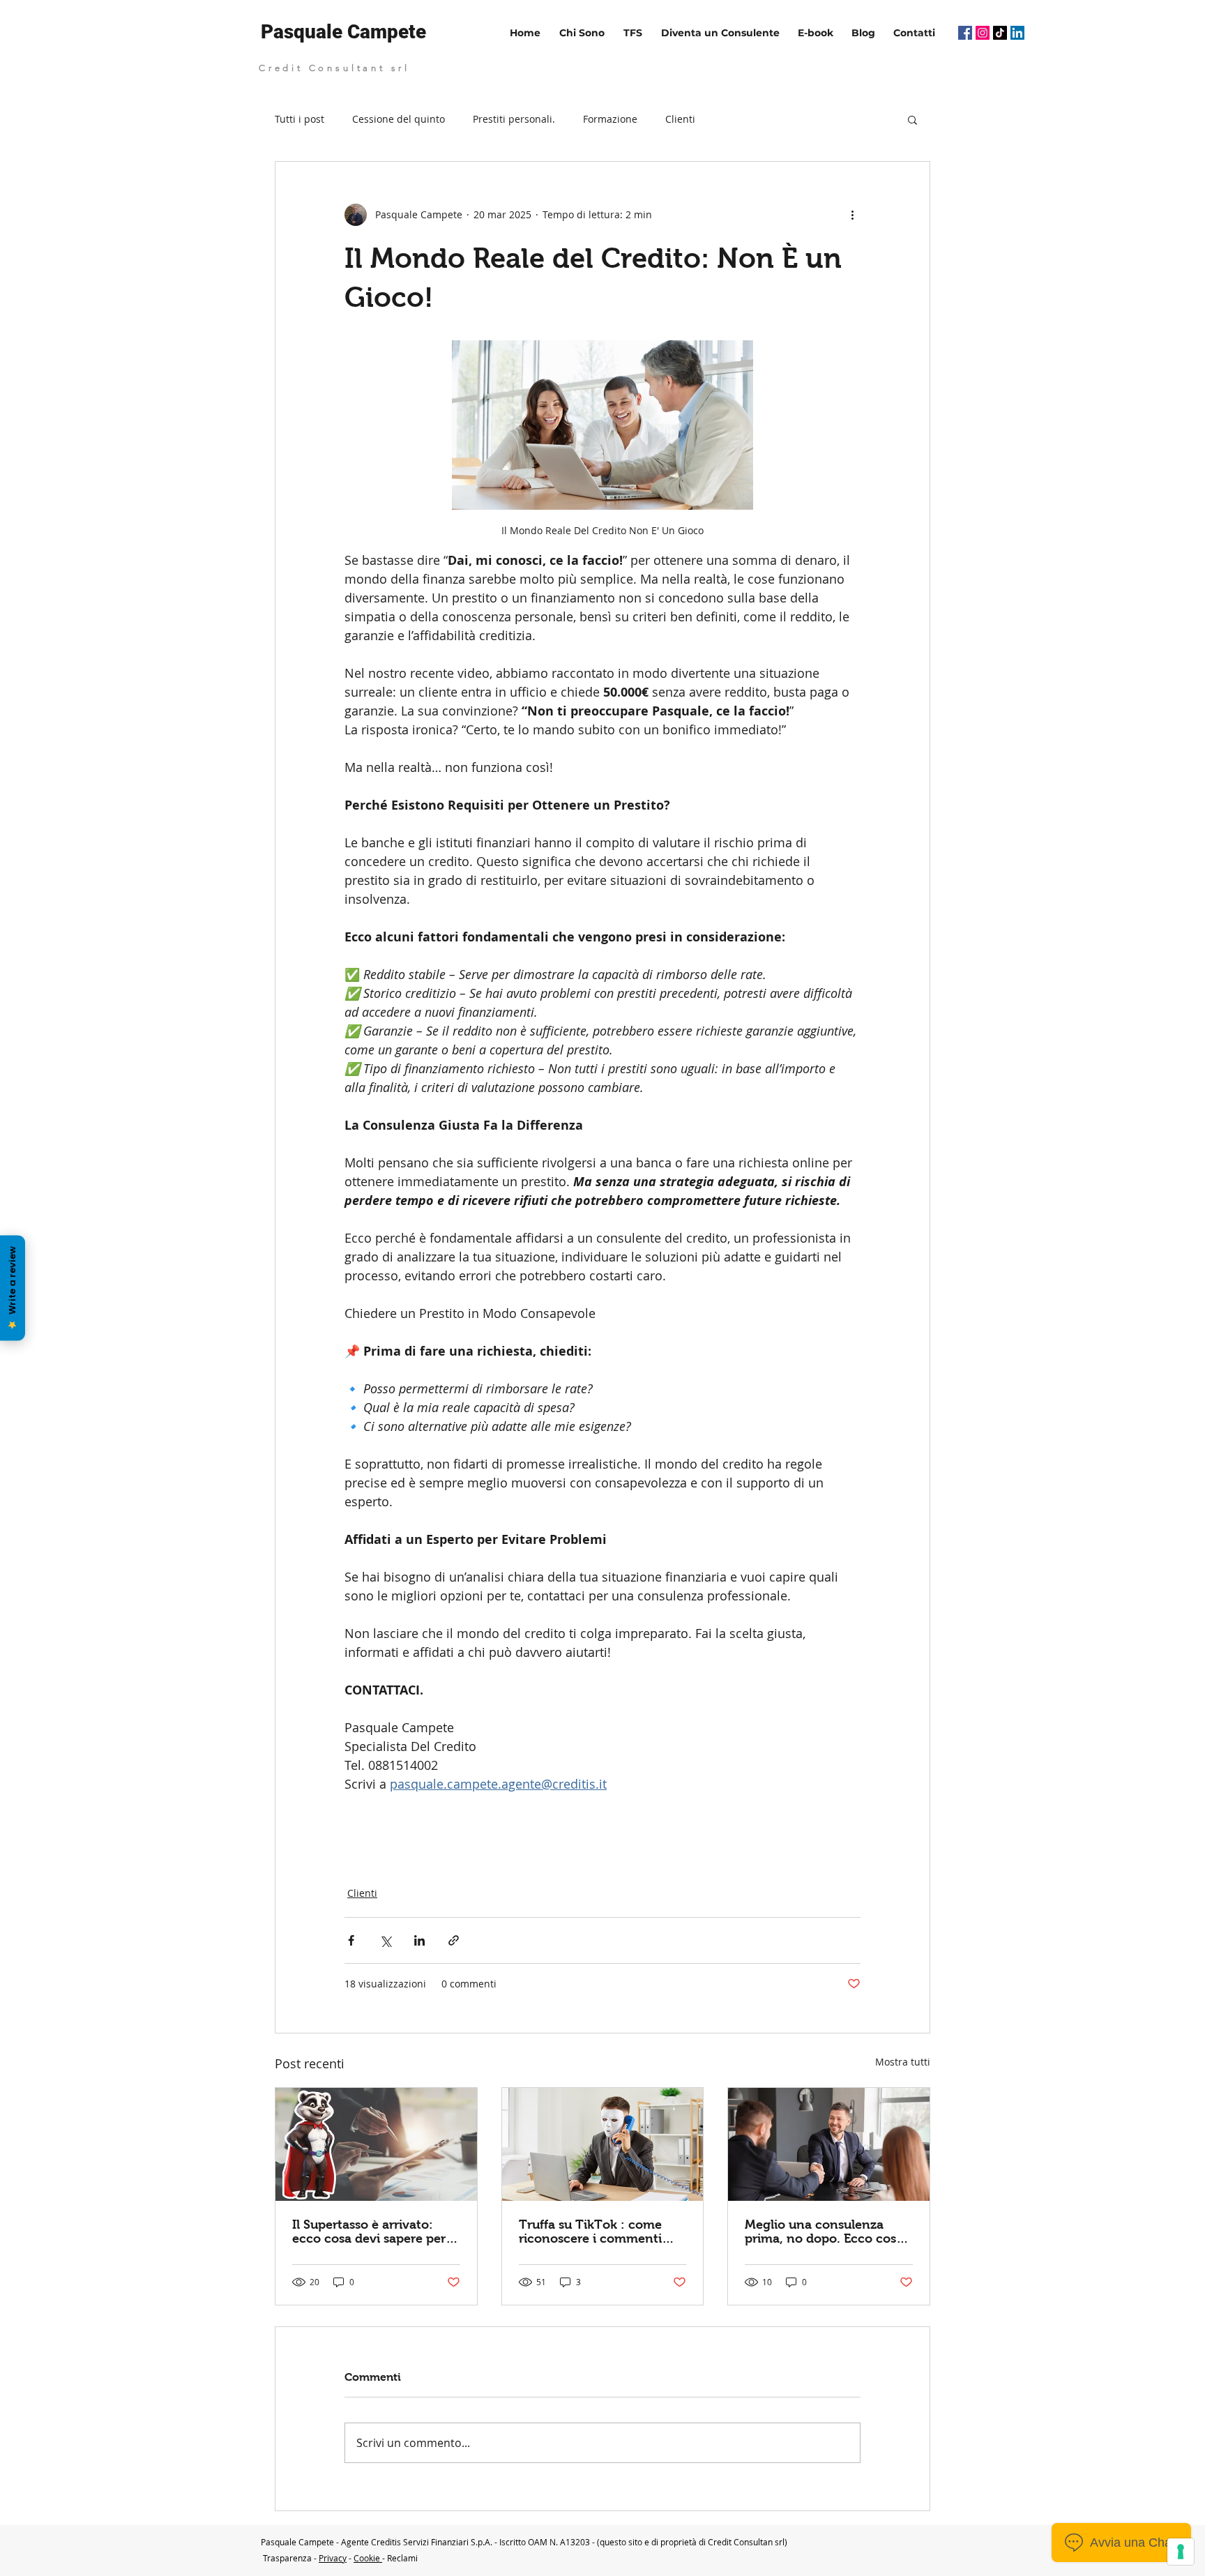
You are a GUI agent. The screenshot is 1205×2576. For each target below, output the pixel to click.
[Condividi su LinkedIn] (419, 1940)
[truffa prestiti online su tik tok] (603, 2144)
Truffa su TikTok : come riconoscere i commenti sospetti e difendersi (590, 2232)
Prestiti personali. (514, 119)
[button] (912, 119)
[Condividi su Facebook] (351, 1940)
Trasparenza (287, 2558)
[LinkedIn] (1017, 33)
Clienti (680, 119)
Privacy (333, 2558)
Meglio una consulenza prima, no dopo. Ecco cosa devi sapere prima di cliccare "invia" (824, 2232)
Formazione (610, 119)
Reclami (402, 2558)
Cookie (368, 2558)
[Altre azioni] (852, 215)
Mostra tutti (903, 2062)
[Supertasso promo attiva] (376, 2144)
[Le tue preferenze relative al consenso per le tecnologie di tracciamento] (1181, 2552)
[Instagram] (983, 33)
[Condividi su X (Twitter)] (385, 1940)
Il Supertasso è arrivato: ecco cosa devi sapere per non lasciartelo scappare (369, 2232)
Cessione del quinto (399, 119)
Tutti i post (300, 119)
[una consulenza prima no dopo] (829, 2144)
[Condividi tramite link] (454, 1940)
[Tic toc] (1000, 33)
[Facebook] (965, 33)
